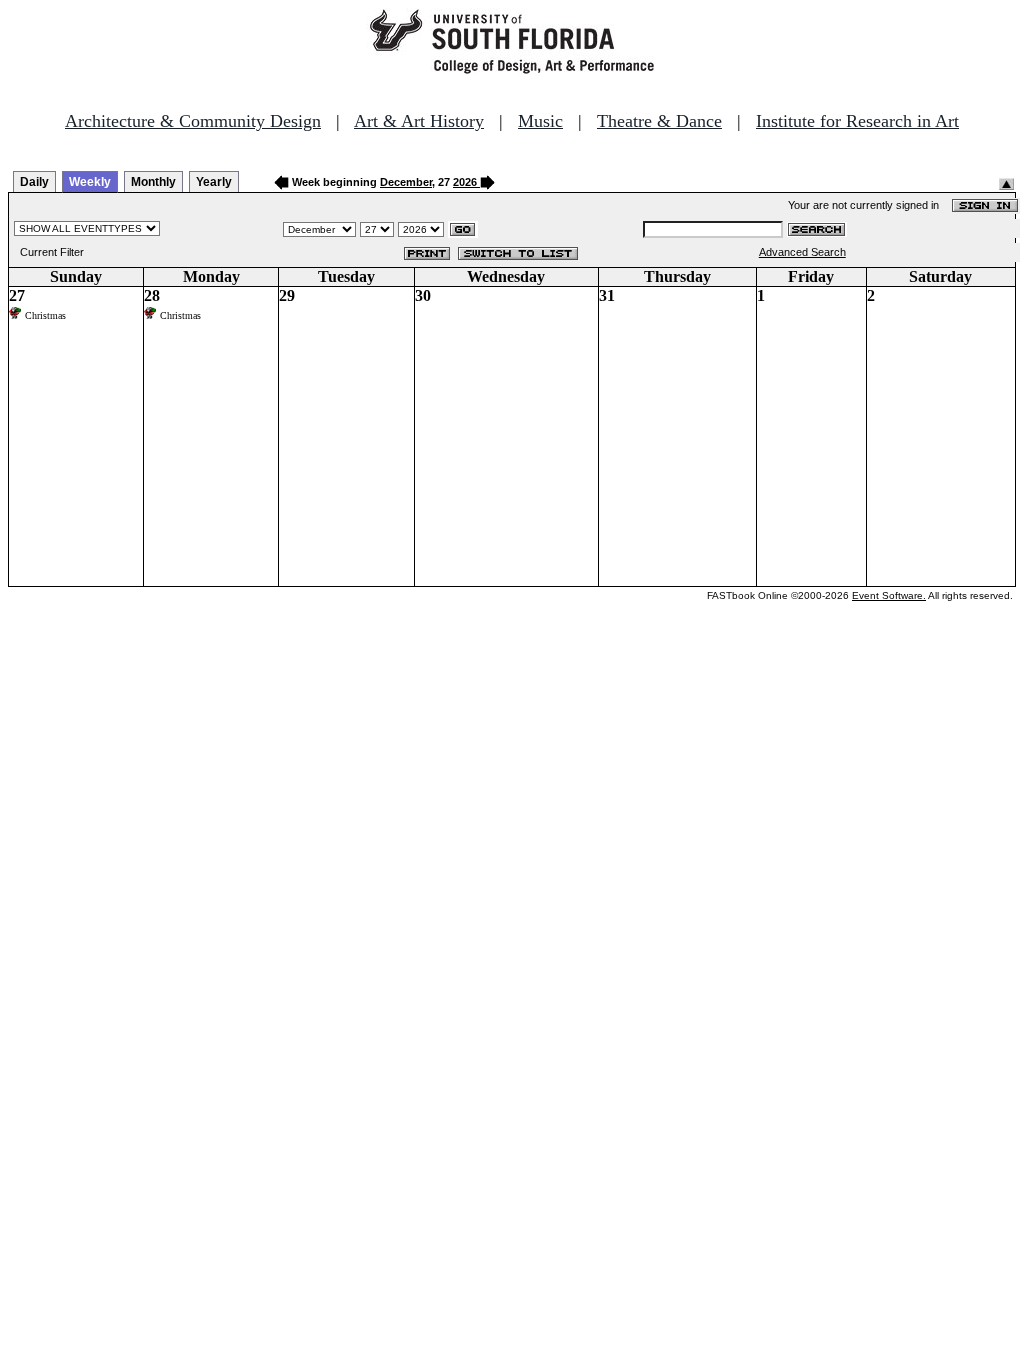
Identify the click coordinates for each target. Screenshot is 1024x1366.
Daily (34, 182)
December (406, 182)
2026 (465, 182)
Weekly (90, 182)
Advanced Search (802, 252)
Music (540, 121)
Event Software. (889, 595)
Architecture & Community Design (193, 121)
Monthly (153, 182)
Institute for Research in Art (857, 121)
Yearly (214, 182)
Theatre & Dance (659, 121)
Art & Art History (419, 121)
